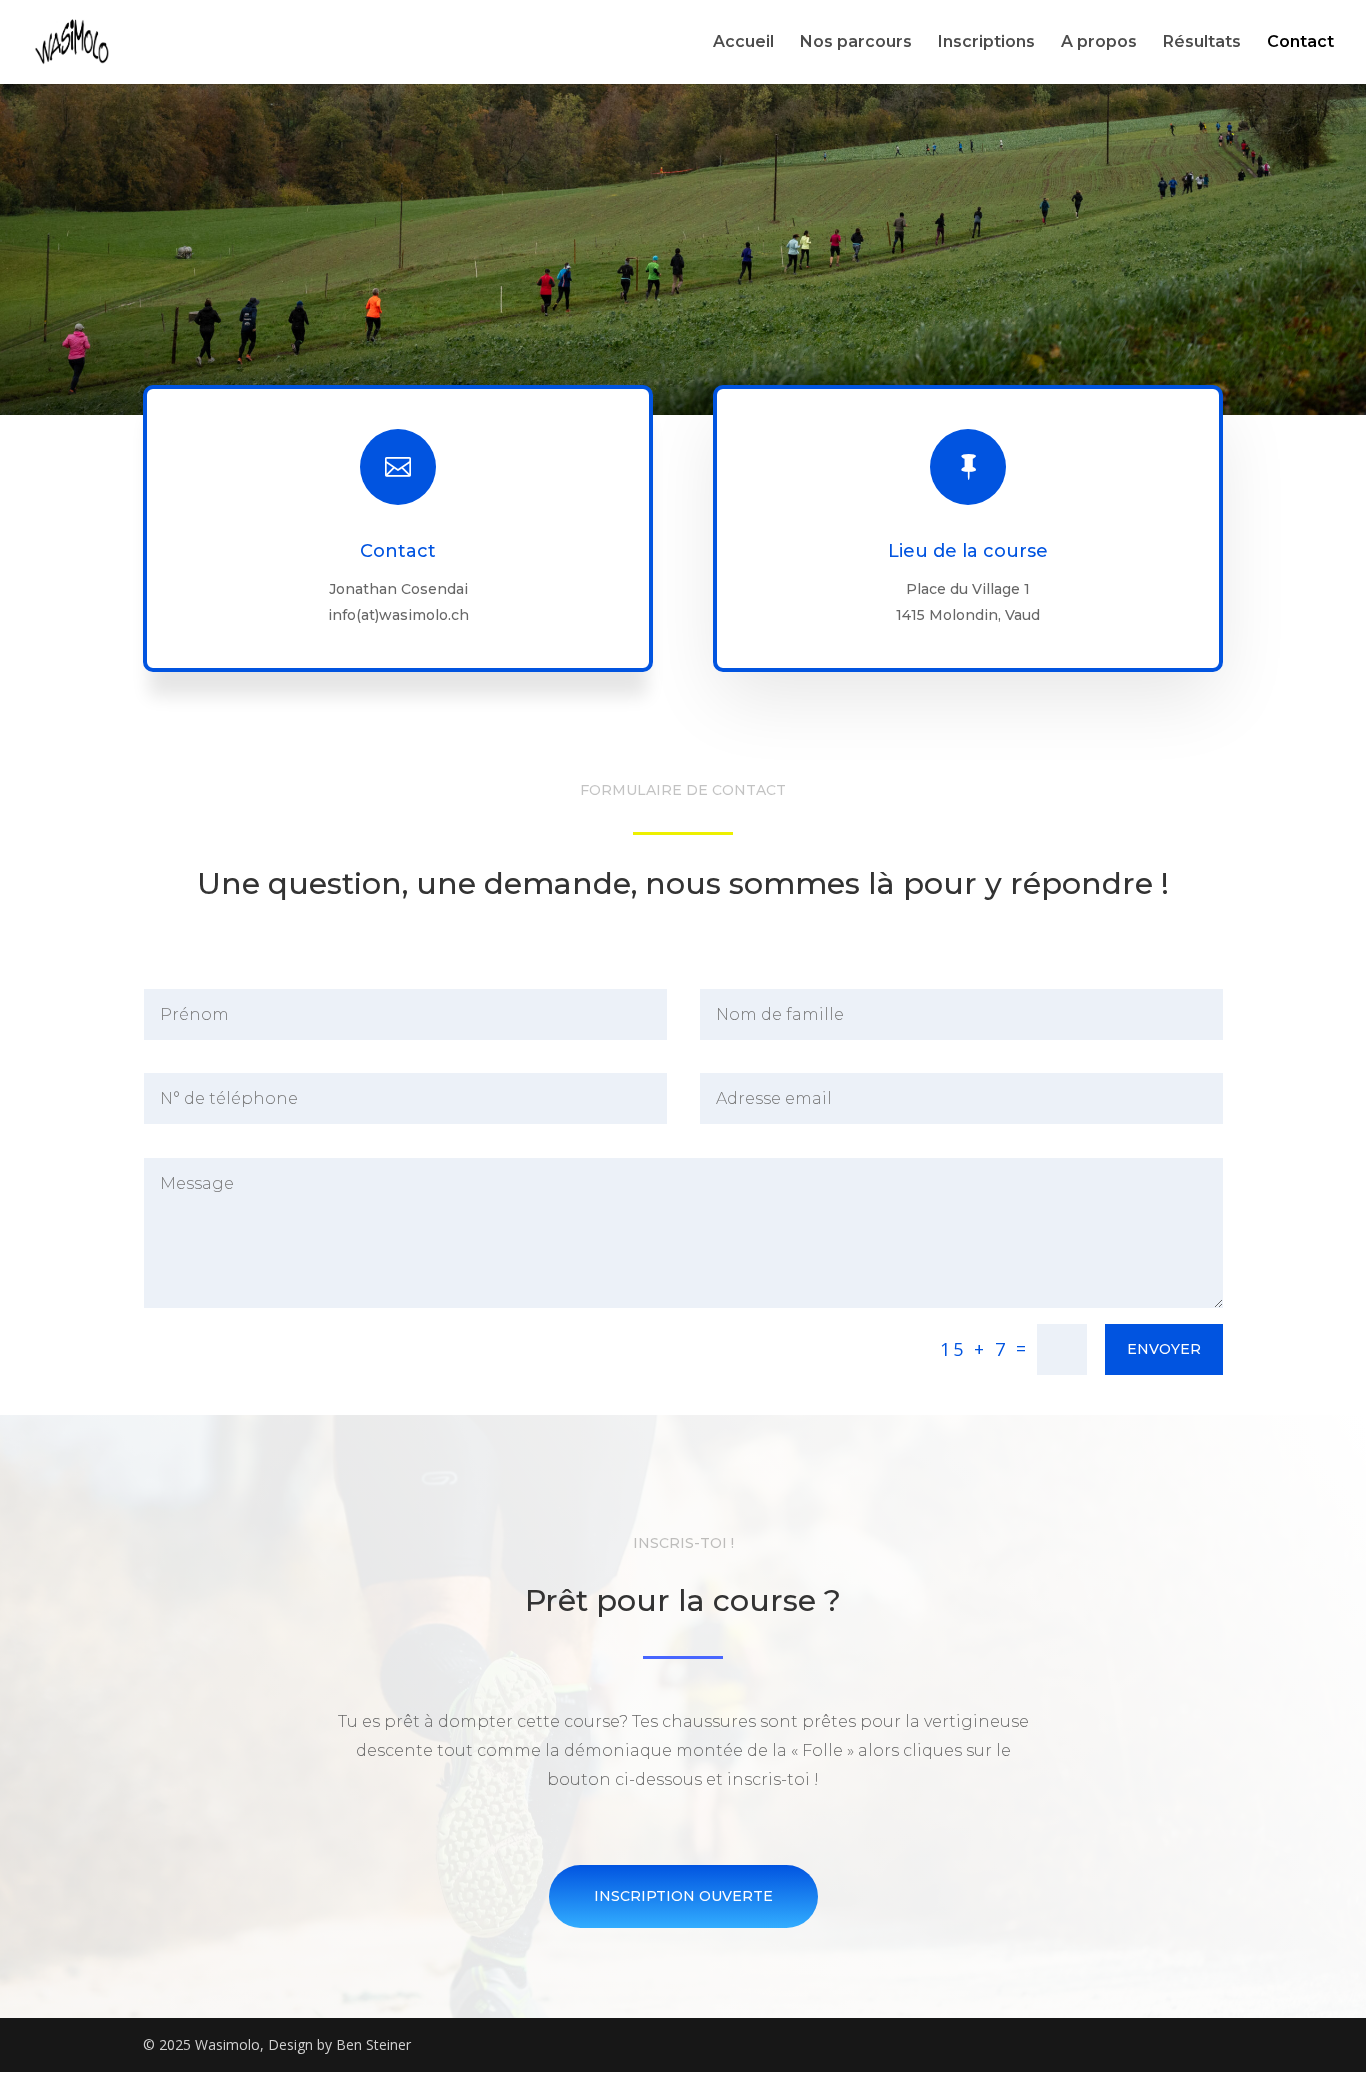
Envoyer (1164, 1349)
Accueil (743, 43)
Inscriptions (986, 43)
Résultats (1202, 43)
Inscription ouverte (683, 1896)
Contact (1300, 43)
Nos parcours (856, 43)
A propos (1099, 43)
